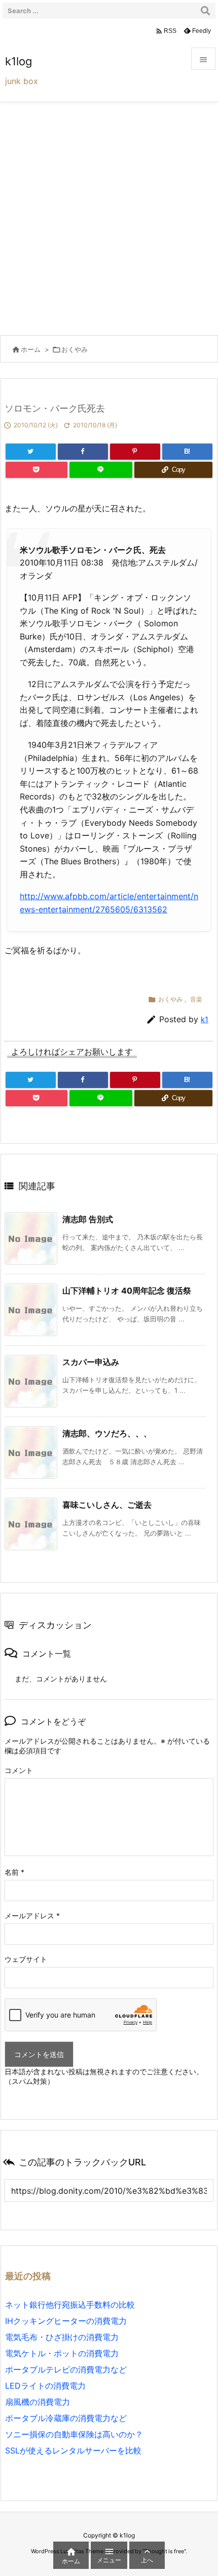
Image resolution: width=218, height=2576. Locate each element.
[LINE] (101, 470)
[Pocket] (37, 470)
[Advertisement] (109, 216)
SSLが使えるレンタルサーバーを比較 (73, 2450)
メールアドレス (32, 1916)
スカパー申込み (91, 1362)
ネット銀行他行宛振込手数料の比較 (70, 2305)
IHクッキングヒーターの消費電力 (66, 2321)
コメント (19, 1770)
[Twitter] (31, 452)
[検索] (205, 11)
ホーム (31, 349)
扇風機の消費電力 (38, 2402)
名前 (14, 1872)
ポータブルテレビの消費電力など (66, 2369)
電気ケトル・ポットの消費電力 (62, 2353)
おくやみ (75, 349)
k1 (205, 1019)
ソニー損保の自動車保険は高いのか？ (74, 2434)
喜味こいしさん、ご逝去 (107, 1505)
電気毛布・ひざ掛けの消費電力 (62, 2337)
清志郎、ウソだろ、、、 (107, 1433)
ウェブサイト (26, 1959)
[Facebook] (83, 452)
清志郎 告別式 (88, 1219)
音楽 (196, 999)
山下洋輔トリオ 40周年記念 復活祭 (127, 1291)
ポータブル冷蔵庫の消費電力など (66, 2418)
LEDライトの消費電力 (45, 2386)
